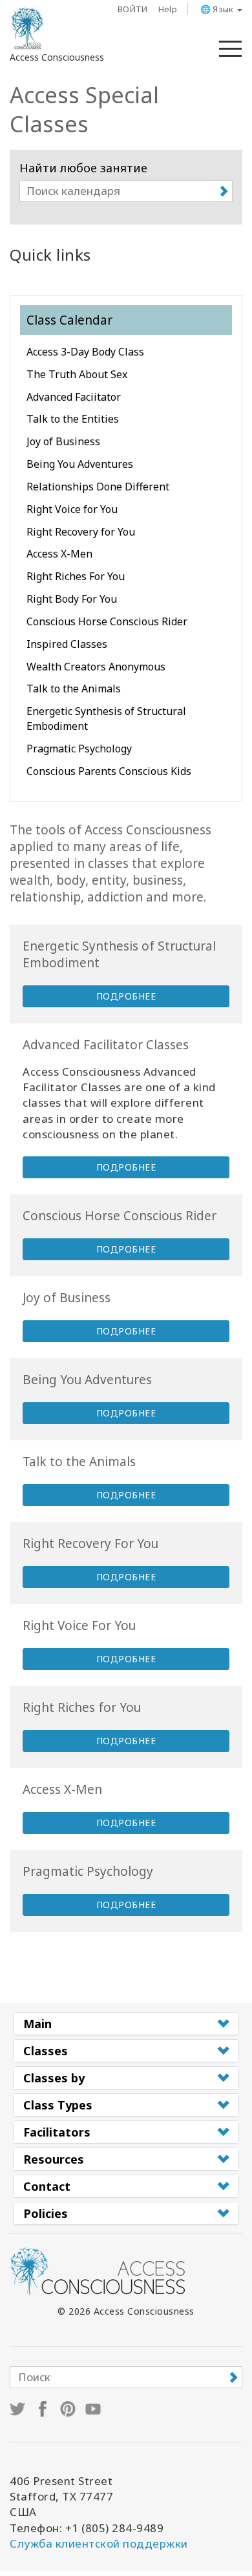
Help (168, 9)
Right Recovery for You (81, 532)
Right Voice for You (72, 509)
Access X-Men (59, 554)
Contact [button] (47, 2186)
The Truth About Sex (77, 374)
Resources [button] (54, 2159)
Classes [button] (46, 2051)
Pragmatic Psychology (79, 749)
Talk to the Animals (74, 689)
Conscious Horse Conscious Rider (107, 621)
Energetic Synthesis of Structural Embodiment (106, 719)
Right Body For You (72, 599)
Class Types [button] (58, 2105)
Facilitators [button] (57, 2132)
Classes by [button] (54, 2078)
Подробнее (126, 996)
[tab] (126, 2024)
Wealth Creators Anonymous (96, 667)
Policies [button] (46, 2213)
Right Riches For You (76, 576)
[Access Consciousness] (27, 28)
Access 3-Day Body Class (85, 352)
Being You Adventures (80, 464)
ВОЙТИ (133, 9)
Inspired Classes (67, 644)
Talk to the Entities (73, 419)
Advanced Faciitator (74, 397)
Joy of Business (63, 441)
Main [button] (37, 2024)
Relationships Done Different (98, 487)
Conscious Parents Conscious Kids (109, 771)
